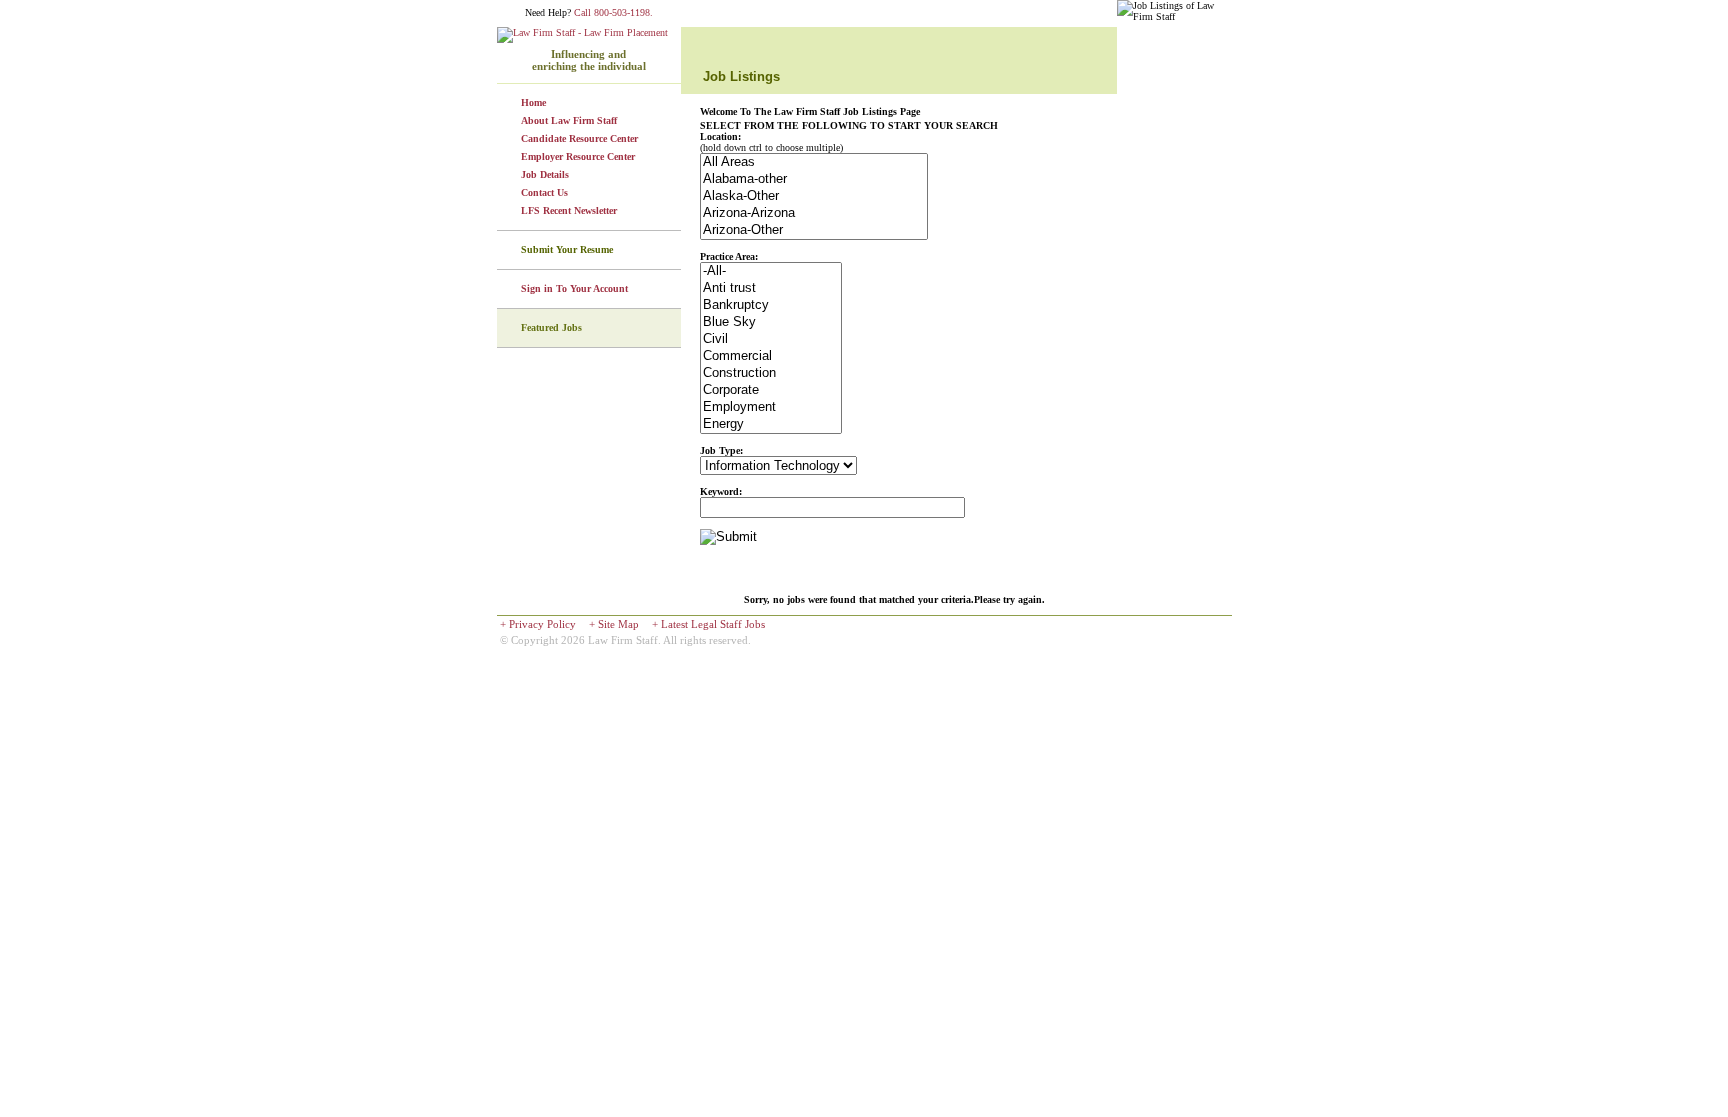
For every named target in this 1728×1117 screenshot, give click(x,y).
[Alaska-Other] (814, 196)
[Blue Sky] (771, 322)
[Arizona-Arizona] (814, 213)
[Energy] (771, 424)
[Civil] (771, 339)
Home (533, 102)
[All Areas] (814, 162)
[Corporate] (771, 390)
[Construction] (771, 373)
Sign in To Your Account (574, 288)
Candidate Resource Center (579, 138)
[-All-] (771, 271)
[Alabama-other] (814, 179)
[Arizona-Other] (814, 230)
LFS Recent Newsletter (569, 210)
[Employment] (771, 407)
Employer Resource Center (578, 156)
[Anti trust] (771, 288)
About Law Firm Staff (569, 120)
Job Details (545, 174)
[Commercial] (771, 356)
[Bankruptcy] (771, 305)
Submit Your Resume (567, 249)
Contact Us (544, 192)
